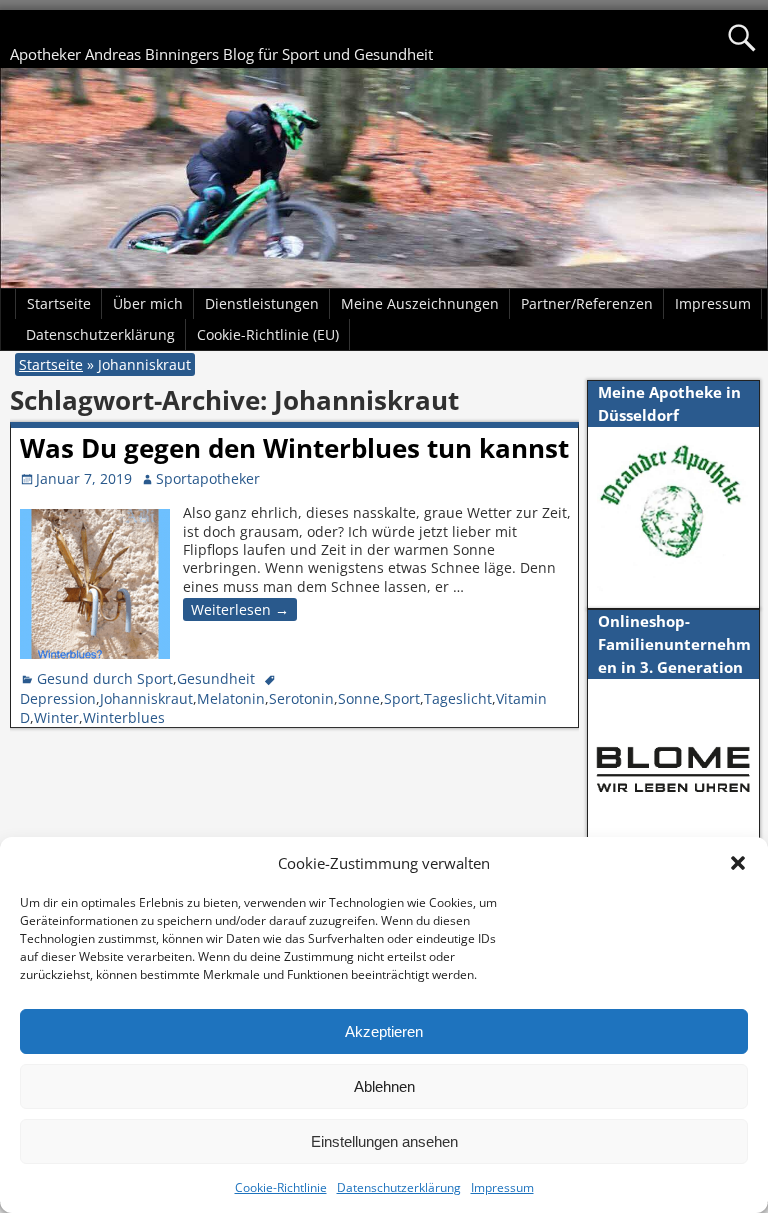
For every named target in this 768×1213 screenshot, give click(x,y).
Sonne (359, 698)
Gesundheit (216, 678)
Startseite (59, 303)
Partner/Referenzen (587, 303)
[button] (738, 863)
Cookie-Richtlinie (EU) (268, 334)
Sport (402, 698)
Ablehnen (384, 1086)
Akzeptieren (384, 1031)
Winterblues (124, 717)
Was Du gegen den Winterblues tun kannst (294, 448)
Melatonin (231, 698)
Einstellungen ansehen (384, 1141)
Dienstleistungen (262, 303)
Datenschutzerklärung (399, 1187)
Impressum (502, 1187)
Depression (58, 698)
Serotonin (301, 698)
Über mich (148, 303)
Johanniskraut (146, 698)
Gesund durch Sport (105, 678)
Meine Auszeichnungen (420, 303)
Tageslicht (458, 698)
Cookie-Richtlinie (281, 1187)
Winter (56, 717)
